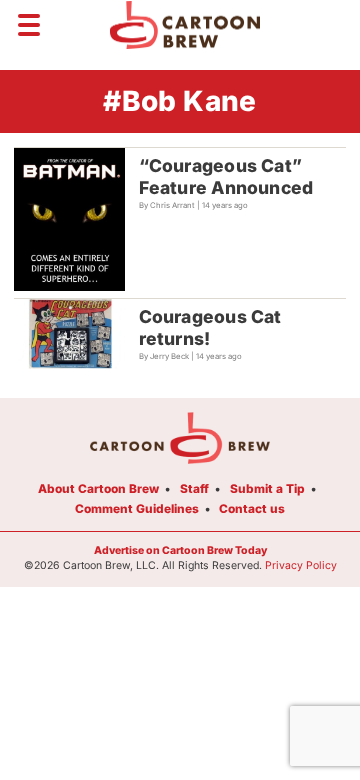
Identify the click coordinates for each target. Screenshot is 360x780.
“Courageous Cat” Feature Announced (226, 176)
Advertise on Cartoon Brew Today (180, 550)
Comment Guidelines (137, 508)
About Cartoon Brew (98, 488)
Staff (194, 488)
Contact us (252, 508)
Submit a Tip (267, 488)
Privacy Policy (301, 565)
